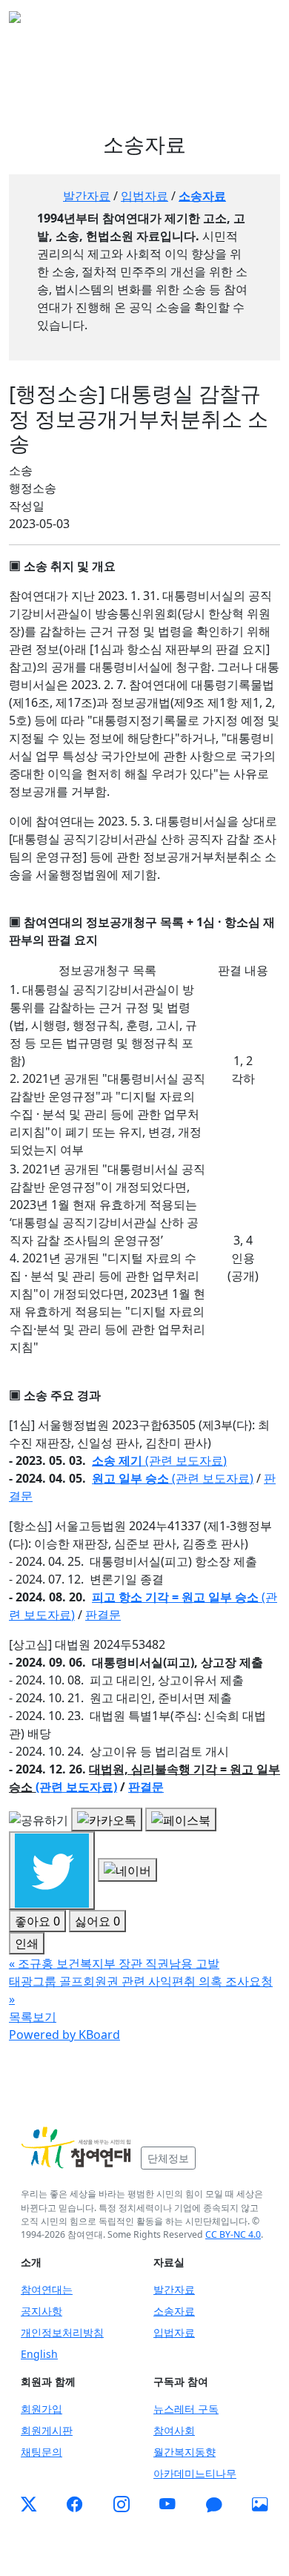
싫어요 (97, 1921)
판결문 (146, 1787)
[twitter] (29, 2505)
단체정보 (168, 2158)
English (39, 2354)
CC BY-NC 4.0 (233, 2234)
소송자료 (202, 196)
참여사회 (174, 2430)
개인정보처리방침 (62, 2332)
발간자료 (87, 196)
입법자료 (144, 196)
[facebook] (75, 2505)
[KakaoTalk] (214, 2505)
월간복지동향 (185, 2452)
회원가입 (41, 2409)
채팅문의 (41, 2452)
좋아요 (37, 1921)
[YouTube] (167, 2505)
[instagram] (122, 2505)
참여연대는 (47, 2289)
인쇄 (27, 1943)
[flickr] (260, 2505)
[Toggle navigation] (259, 22)
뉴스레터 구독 (186, 2409)
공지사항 (41, 2311)
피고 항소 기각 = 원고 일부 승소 (175, 1597)
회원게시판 (47, 2430)
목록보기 (33, 2017)
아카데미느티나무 (195, 2473)
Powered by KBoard (64, 2035)
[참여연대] (76, 2148)
